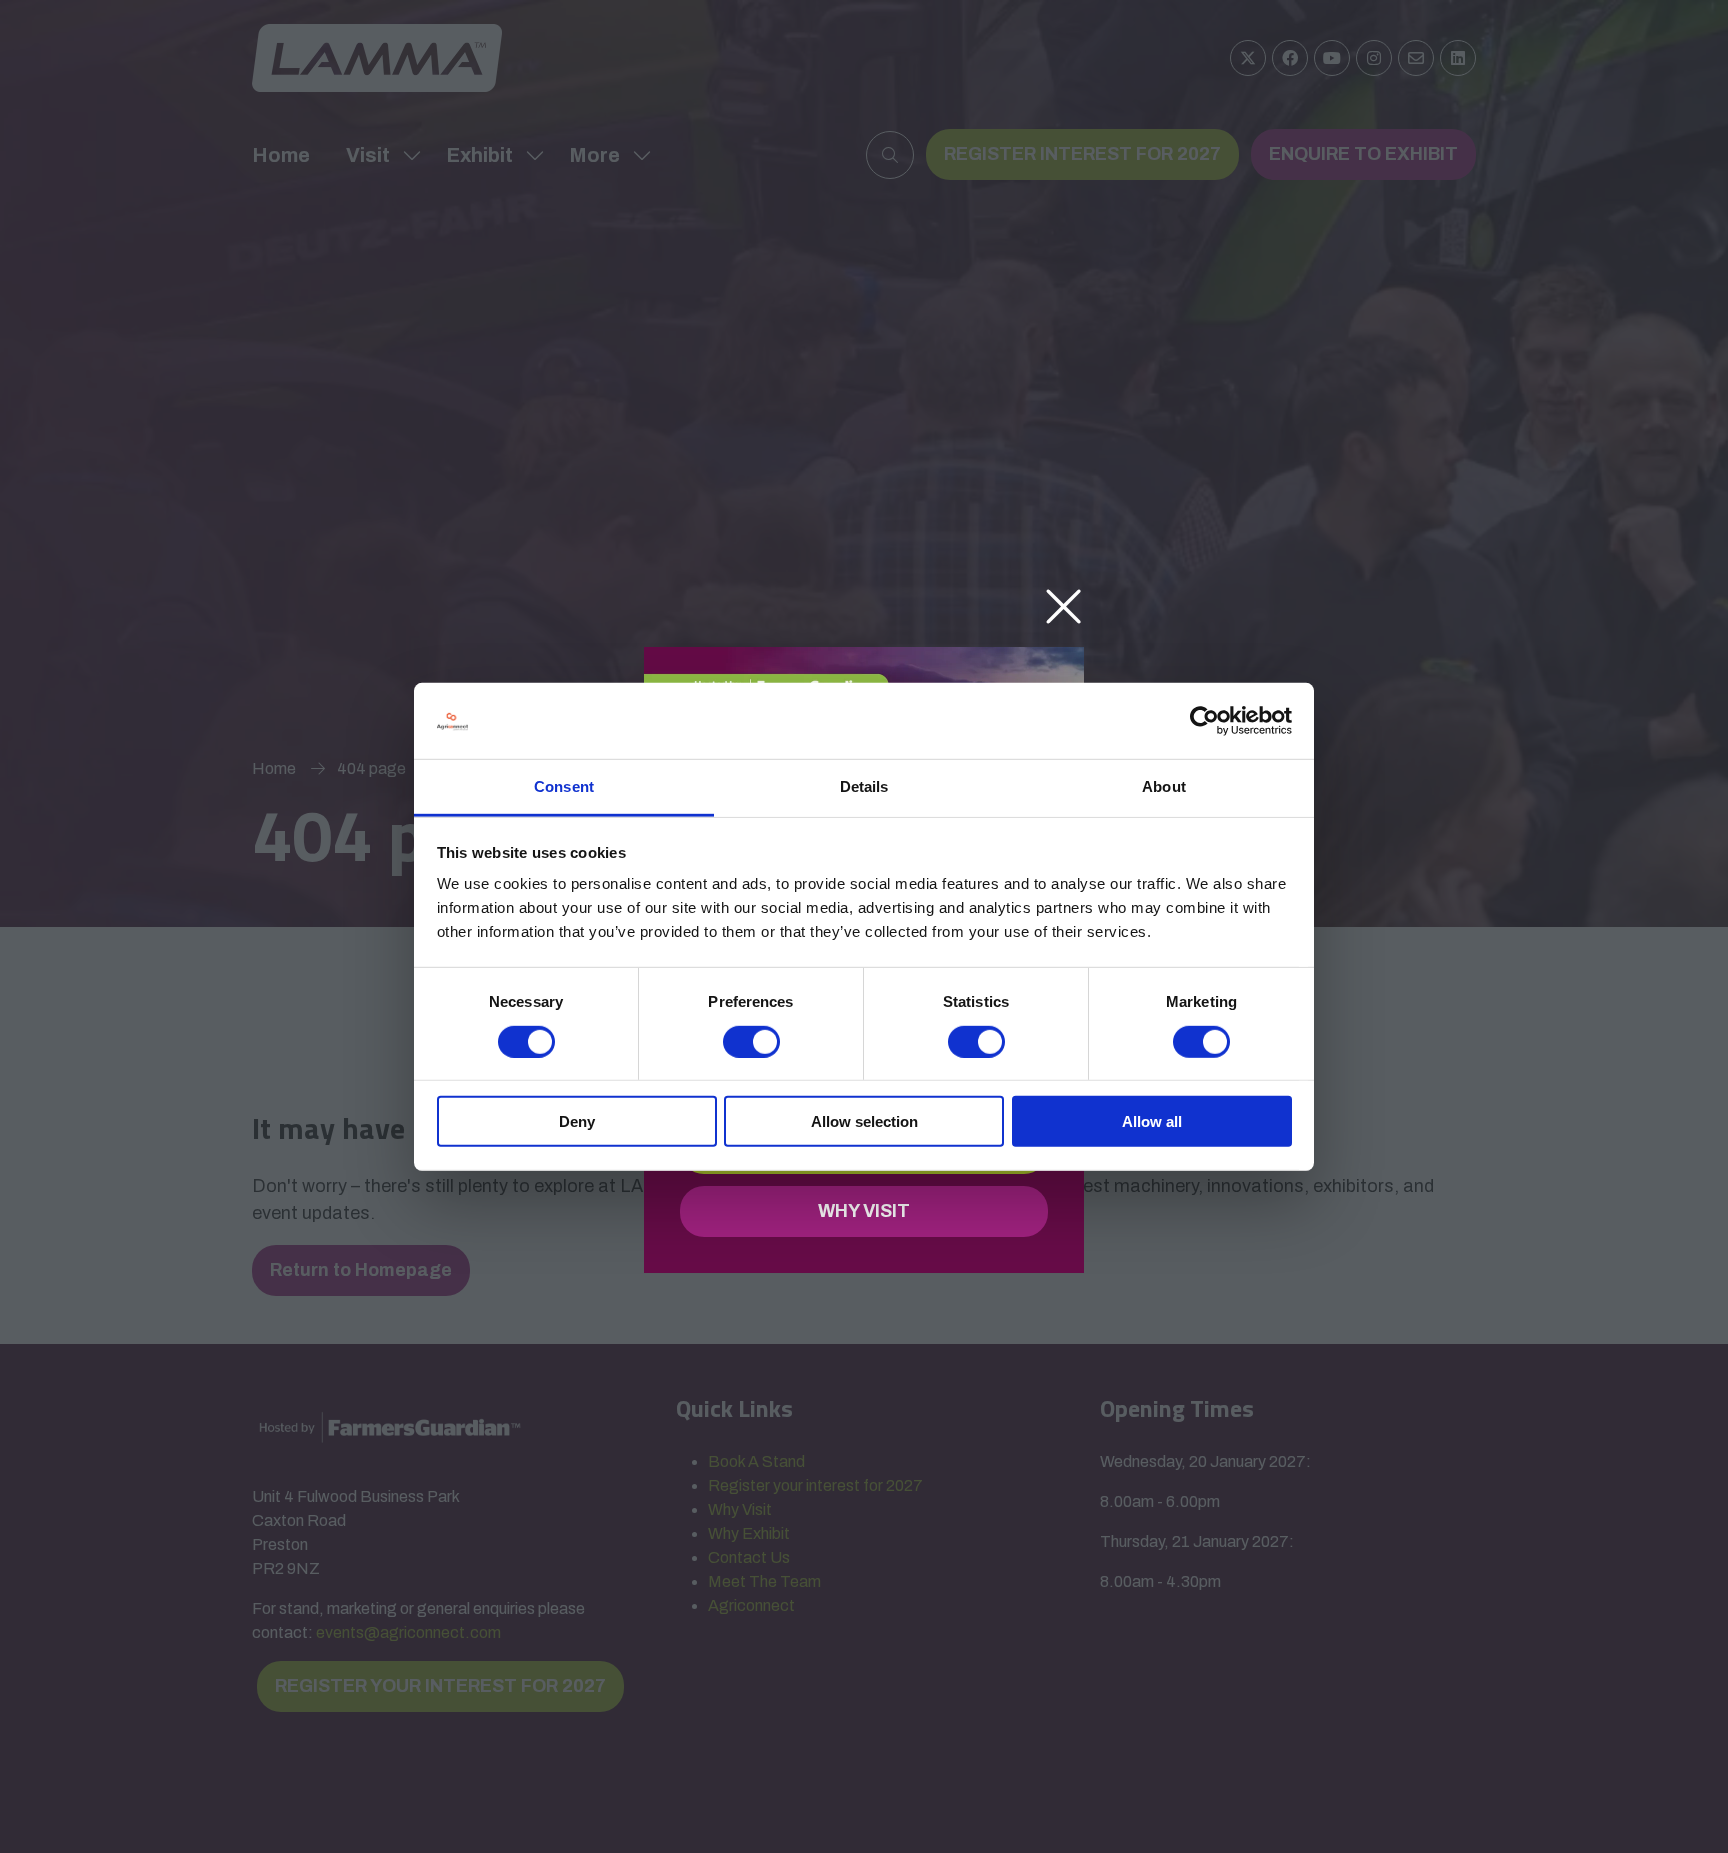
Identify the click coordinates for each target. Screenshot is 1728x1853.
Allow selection (864, 1121)
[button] (1063, 607)
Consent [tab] (564, 786)
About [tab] (1164, 786)
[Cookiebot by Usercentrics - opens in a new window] (1204, 721)
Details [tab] (864, 786)
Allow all (1152, 1121)
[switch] (751, 1041)
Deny (577, 1121)
